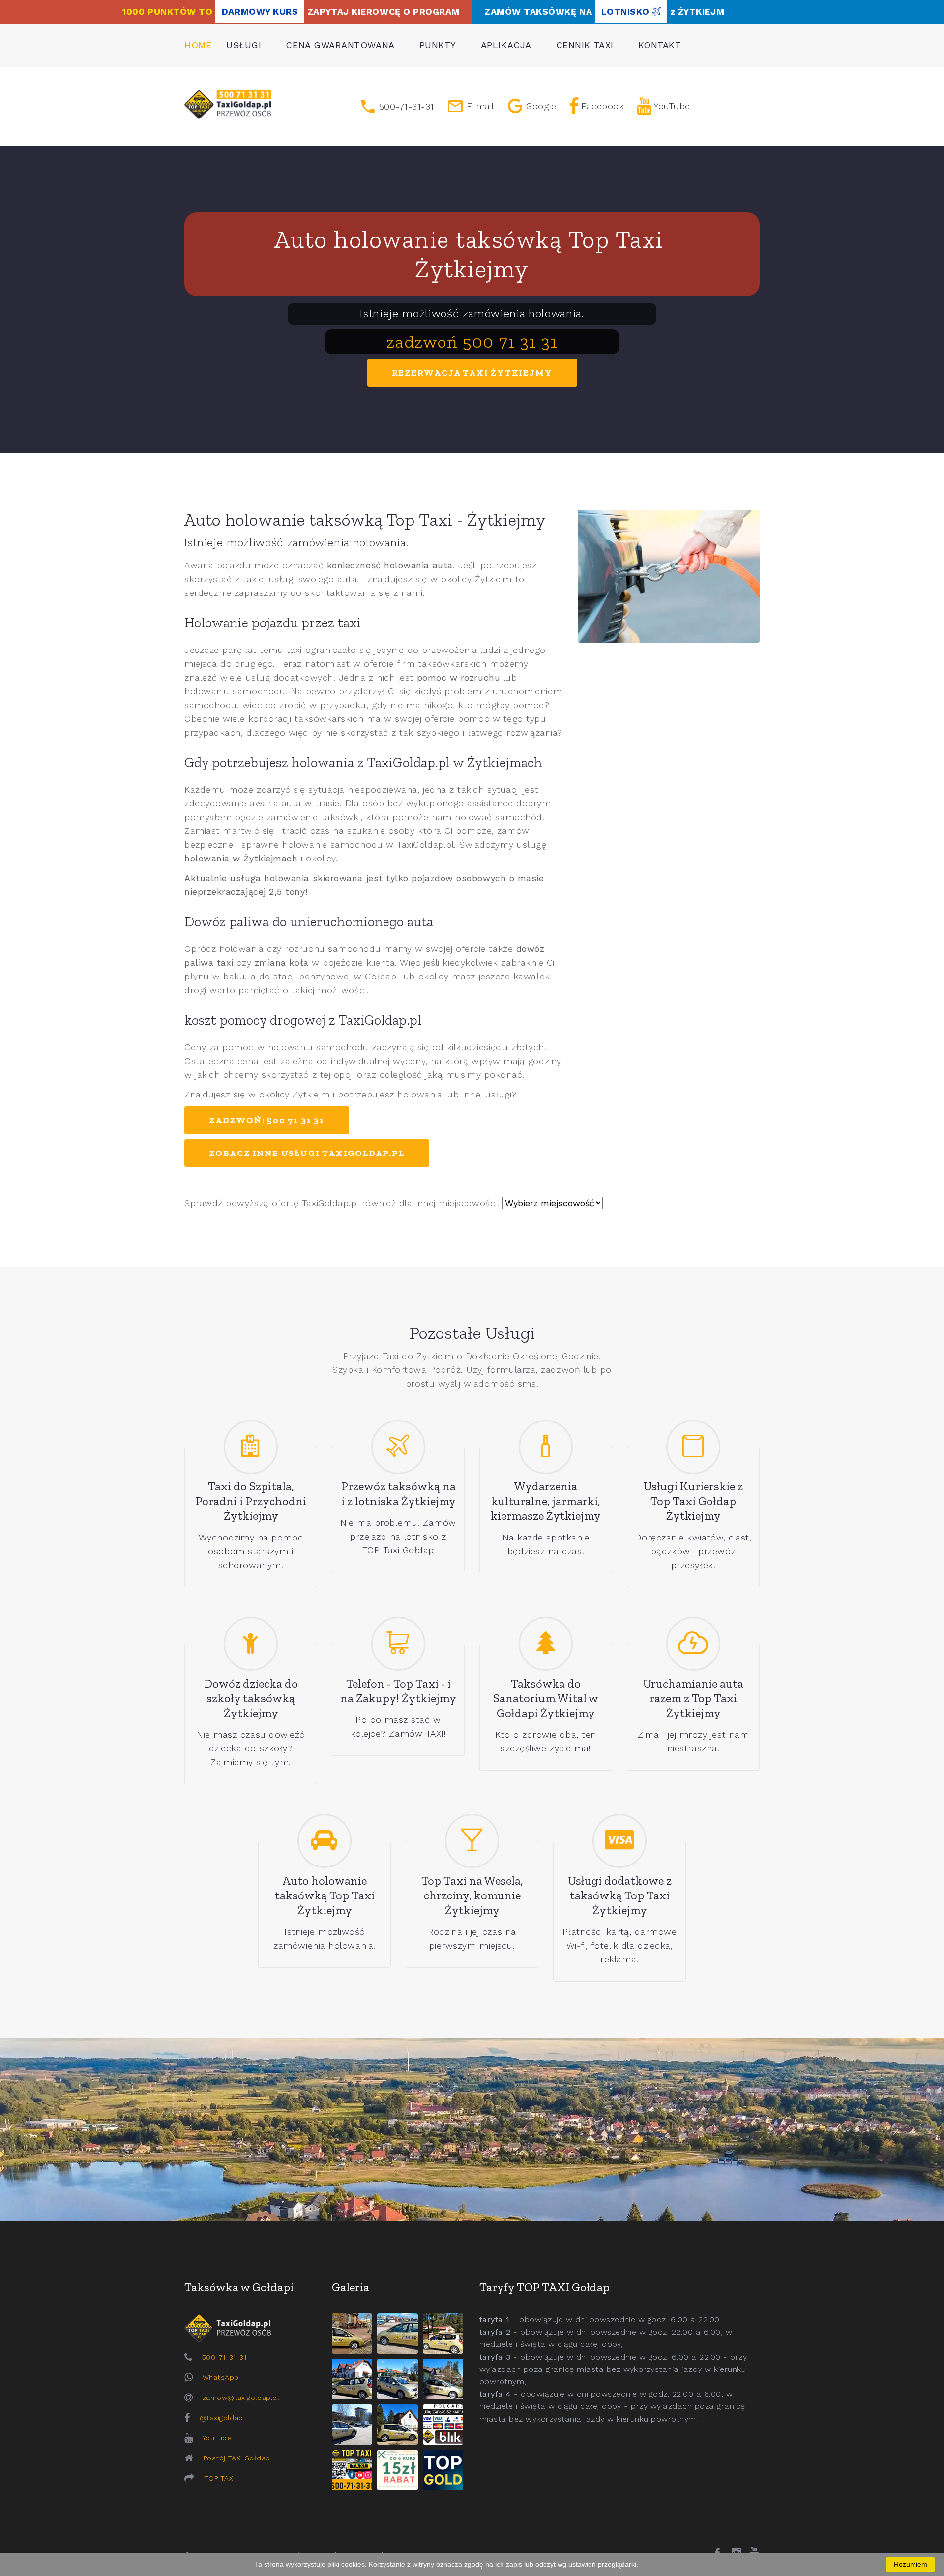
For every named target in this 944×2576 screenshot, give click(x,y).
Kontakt (660, 45)
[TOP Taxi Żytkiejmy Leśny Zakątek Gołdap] (443, 2379)
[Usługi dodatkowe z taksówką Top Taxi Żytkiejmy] (619, 1841)
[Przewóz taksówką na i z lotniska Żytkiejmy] (398, 1447)
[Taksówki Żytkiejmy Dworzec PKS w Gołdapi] (397, 2334)
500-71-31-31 (224, 2357)
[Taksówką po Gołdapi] (472, 2130)
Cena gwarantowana (340, 45)
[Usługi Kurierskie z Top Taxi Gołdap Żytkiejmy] (693, 1447)
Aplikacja (506, 45)
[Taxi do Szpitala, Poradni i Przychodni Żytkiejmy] (251, 1447)
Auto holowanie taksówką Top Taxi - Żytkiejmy (365, 519)
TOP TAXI (219, 2478)
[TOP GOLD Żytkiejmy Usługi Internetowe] (443, 2470)
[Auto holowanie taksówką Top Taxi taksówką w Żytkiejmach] (669, 576)
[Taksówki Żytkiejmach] (228, 105)
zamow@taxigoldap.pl (241, 2398)
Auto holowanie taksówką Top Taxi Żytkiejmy (472, 254)
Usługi (244, 45)
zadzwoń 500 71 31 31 (472, 341)
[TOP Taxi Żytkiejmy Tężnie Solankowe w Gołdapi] (352, 2425)
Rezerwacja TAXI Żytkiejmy (472, 373)
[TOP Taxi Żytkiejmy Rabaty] (397, 2470)
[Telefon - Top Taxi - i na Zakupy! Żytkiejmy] (398, 1644)
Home (198, 45)
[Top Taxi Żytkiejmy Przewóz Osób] (352, 2470)
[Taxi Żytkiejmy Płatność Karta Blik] (443, 2425)
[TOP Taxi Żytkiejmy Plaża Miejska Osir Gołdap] (397, 2425)
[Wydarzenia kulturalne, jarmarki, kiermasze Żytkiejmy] (546, 1447)
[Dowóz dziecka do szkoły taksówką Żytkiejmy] (251, 1644)
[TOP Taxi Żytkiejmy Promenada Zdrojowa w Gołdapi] (397, 2379)
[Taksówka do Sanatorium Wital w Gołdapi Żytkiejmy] (546, 1644)
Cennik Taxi (585, 45)
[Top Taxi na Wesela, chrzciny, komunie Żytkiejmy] (472, 1841)
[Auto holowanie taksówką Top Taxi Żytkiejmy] (324, 1841)
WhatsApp (221, 2377)
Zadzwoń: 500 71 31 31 (267, 1120)
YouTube (217, 2438)
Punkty (438, 45)
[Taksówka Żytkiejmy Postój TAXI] (352, 2334)
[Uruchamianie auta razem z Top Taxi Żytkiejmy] (693, 1644)
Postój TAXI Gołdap (237, 2458)
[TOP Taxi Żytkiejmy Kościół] (443, 2334)
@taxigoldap (221, 2418)
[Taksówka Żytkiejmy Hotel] (352, 2379)
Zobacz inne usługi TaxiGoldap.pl (307, 1153)
